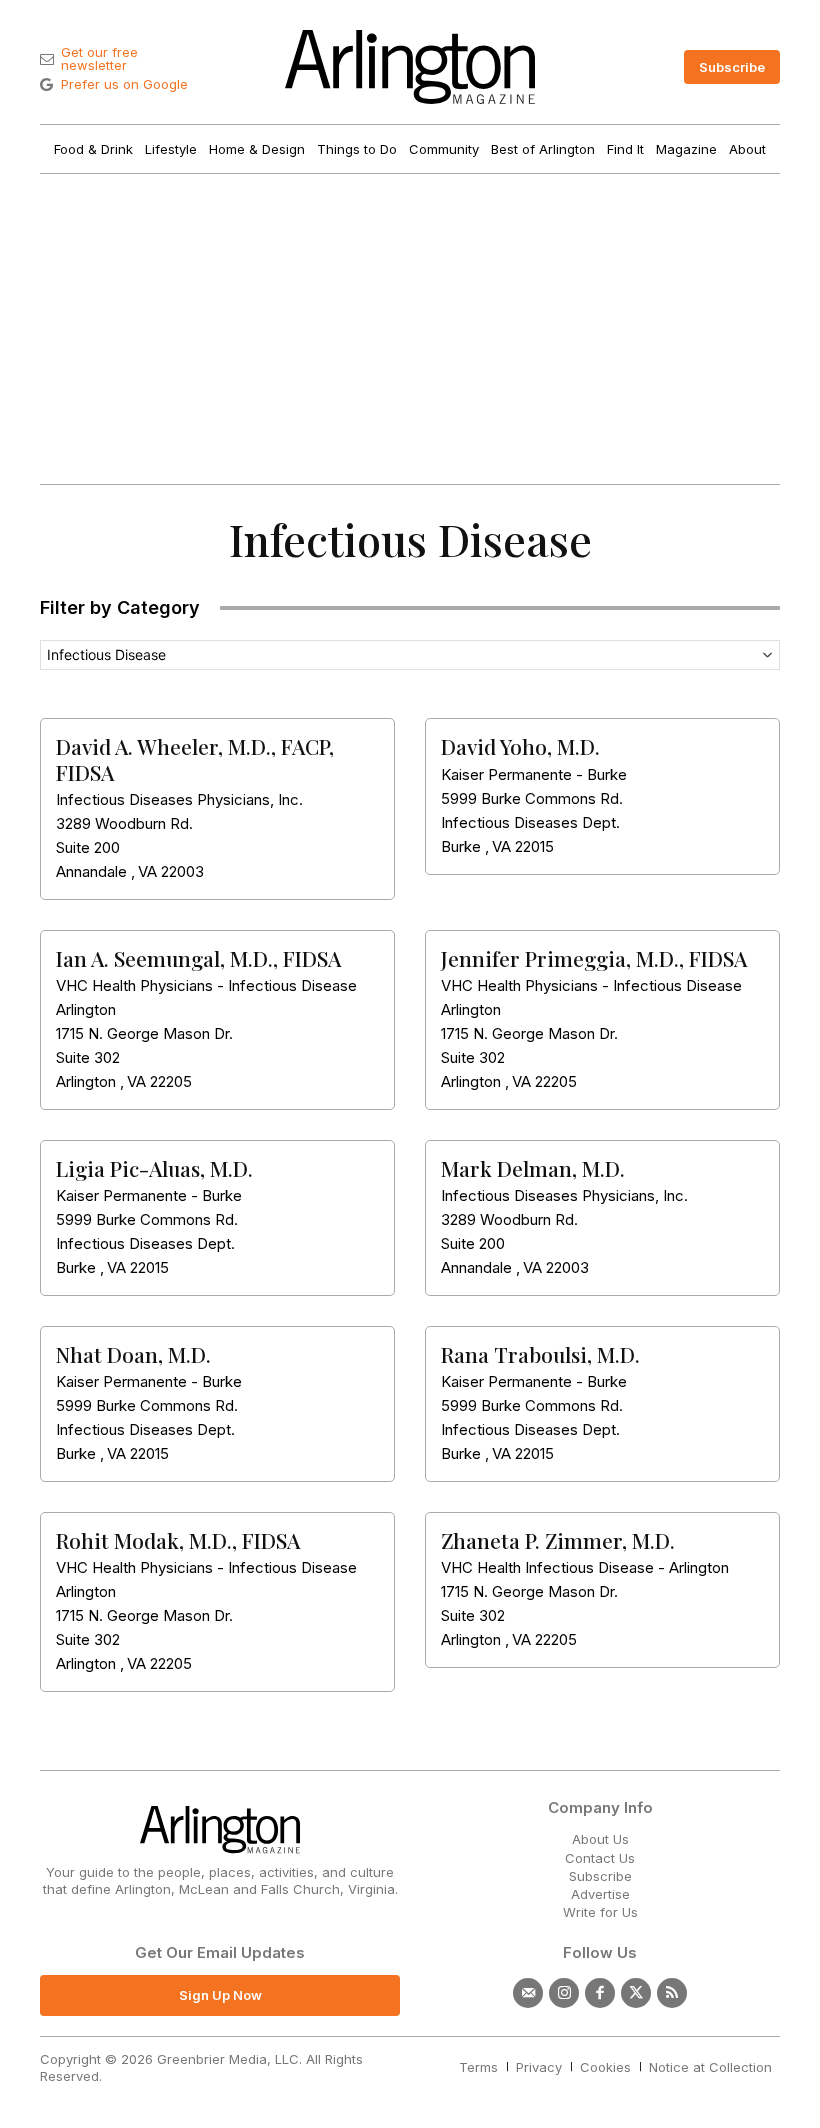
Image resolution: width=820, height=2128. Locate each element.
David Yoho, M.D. (520, 746)
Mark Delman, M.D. (533, 1168)
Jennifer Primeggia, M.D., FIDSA (594, 958)
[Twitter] (636, 1993)
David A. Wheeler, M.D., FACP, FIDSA (195, 758)
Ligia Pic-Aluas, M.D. (154, 1168)
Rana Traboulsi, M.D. (540, 1354)
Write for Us (600, 1912)
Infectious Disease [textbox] (106, 654)
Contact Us (600, 1858)
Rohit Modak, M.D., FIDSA (178, 1540)
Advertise (600, 1894)
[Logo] (410, 67)
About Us (600, 1839)
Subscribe (600, 1876)
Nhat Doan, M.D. (133, 1354)
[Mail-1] (528, 1993)
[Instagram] (564, 1993)
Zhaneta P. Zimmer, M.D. (558, 1540)
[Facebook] (600, 1993)
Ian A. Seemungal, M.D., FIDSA (198, 958)
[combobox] (410, 655)
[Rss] (672, 1993)
